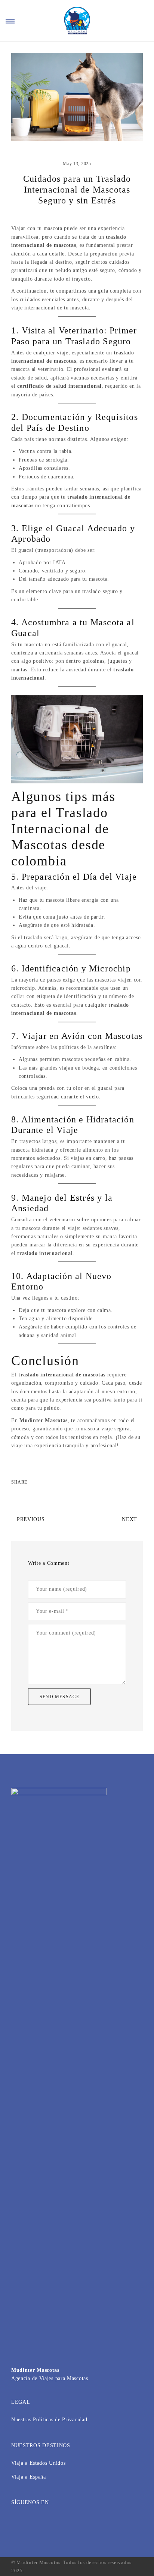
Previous (31, 1519)
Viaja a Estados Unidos (38, 2463)
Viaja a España (29, 2477)
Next (130, 1519)
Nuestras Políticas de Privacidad (49, 2420)
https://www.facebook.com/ (16, 2522)
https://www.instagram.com (28, 2522)
